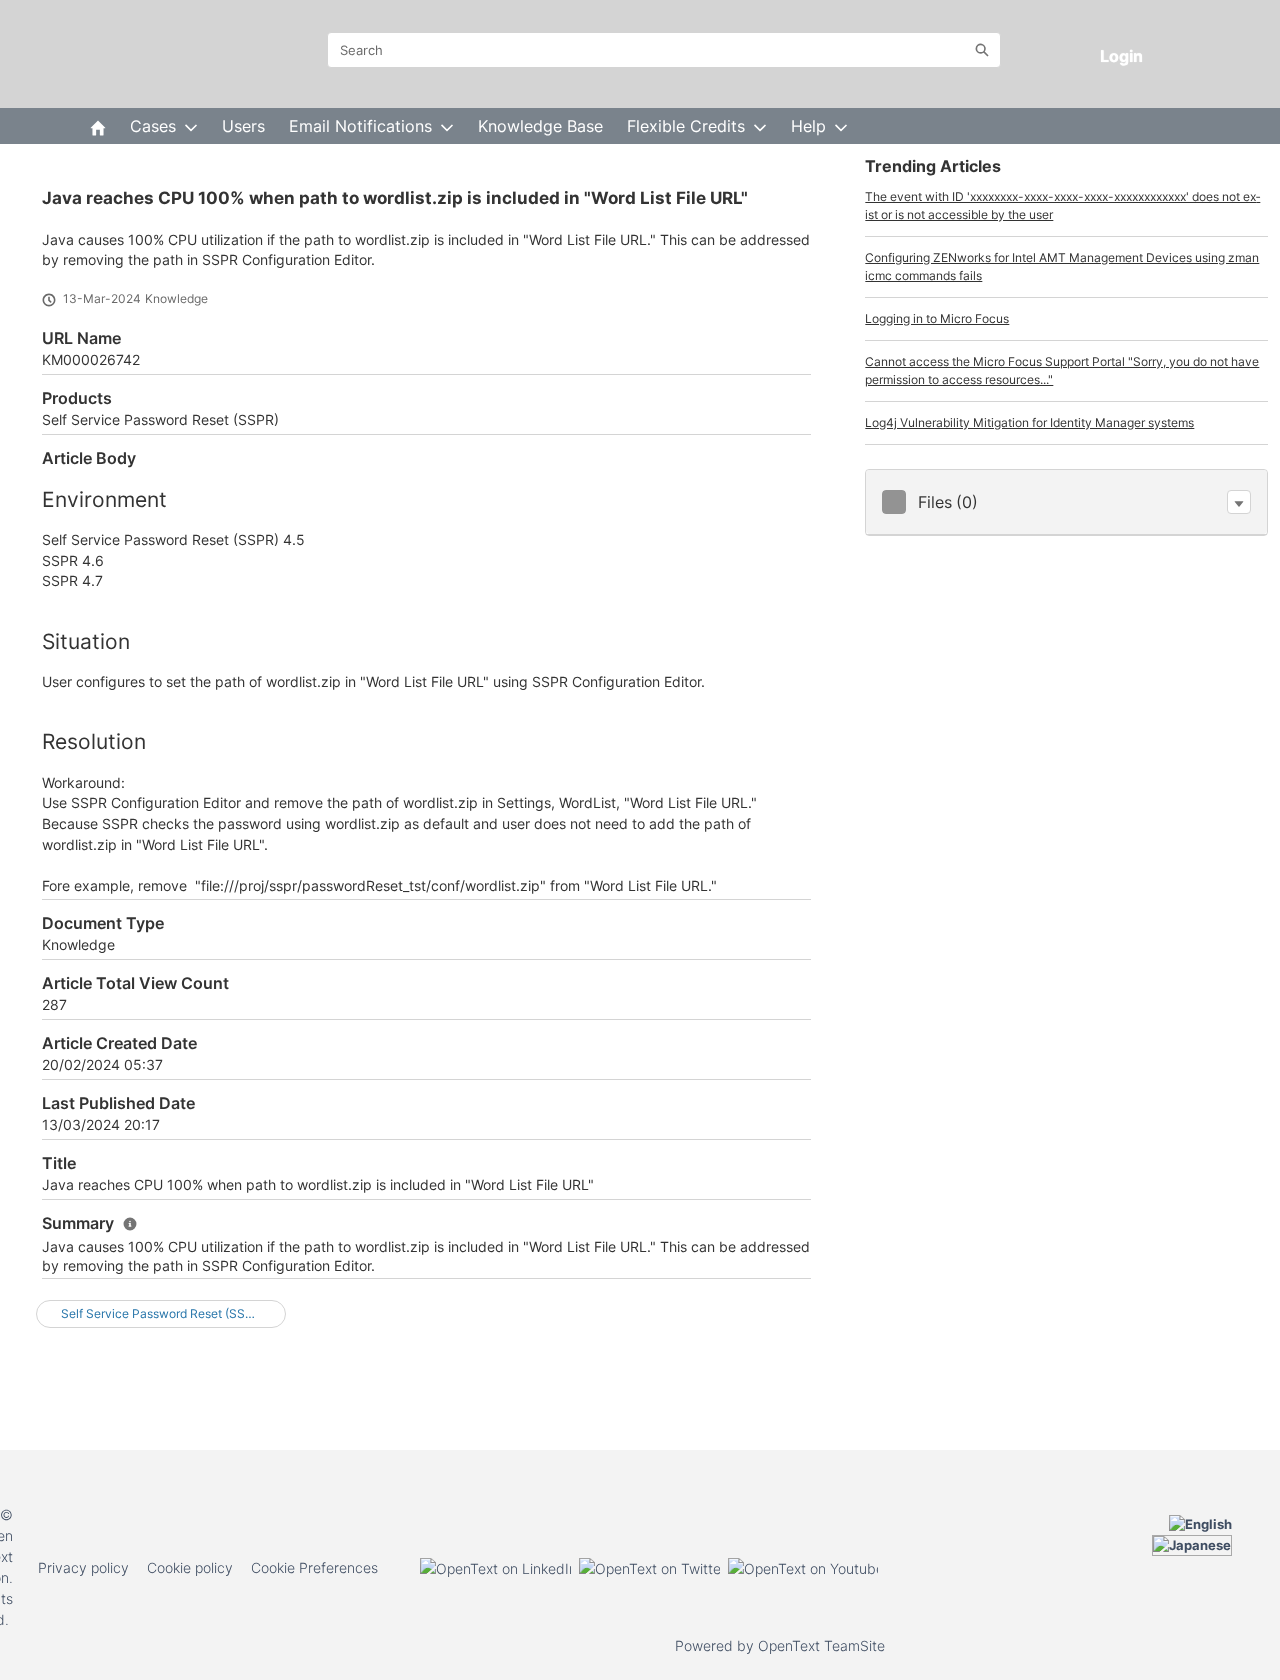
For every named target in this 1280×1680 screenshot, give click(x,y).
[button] (1239, 502)
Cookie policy (190, 1567)
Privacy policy (83, 1567)
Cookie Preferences (314, 1567)
